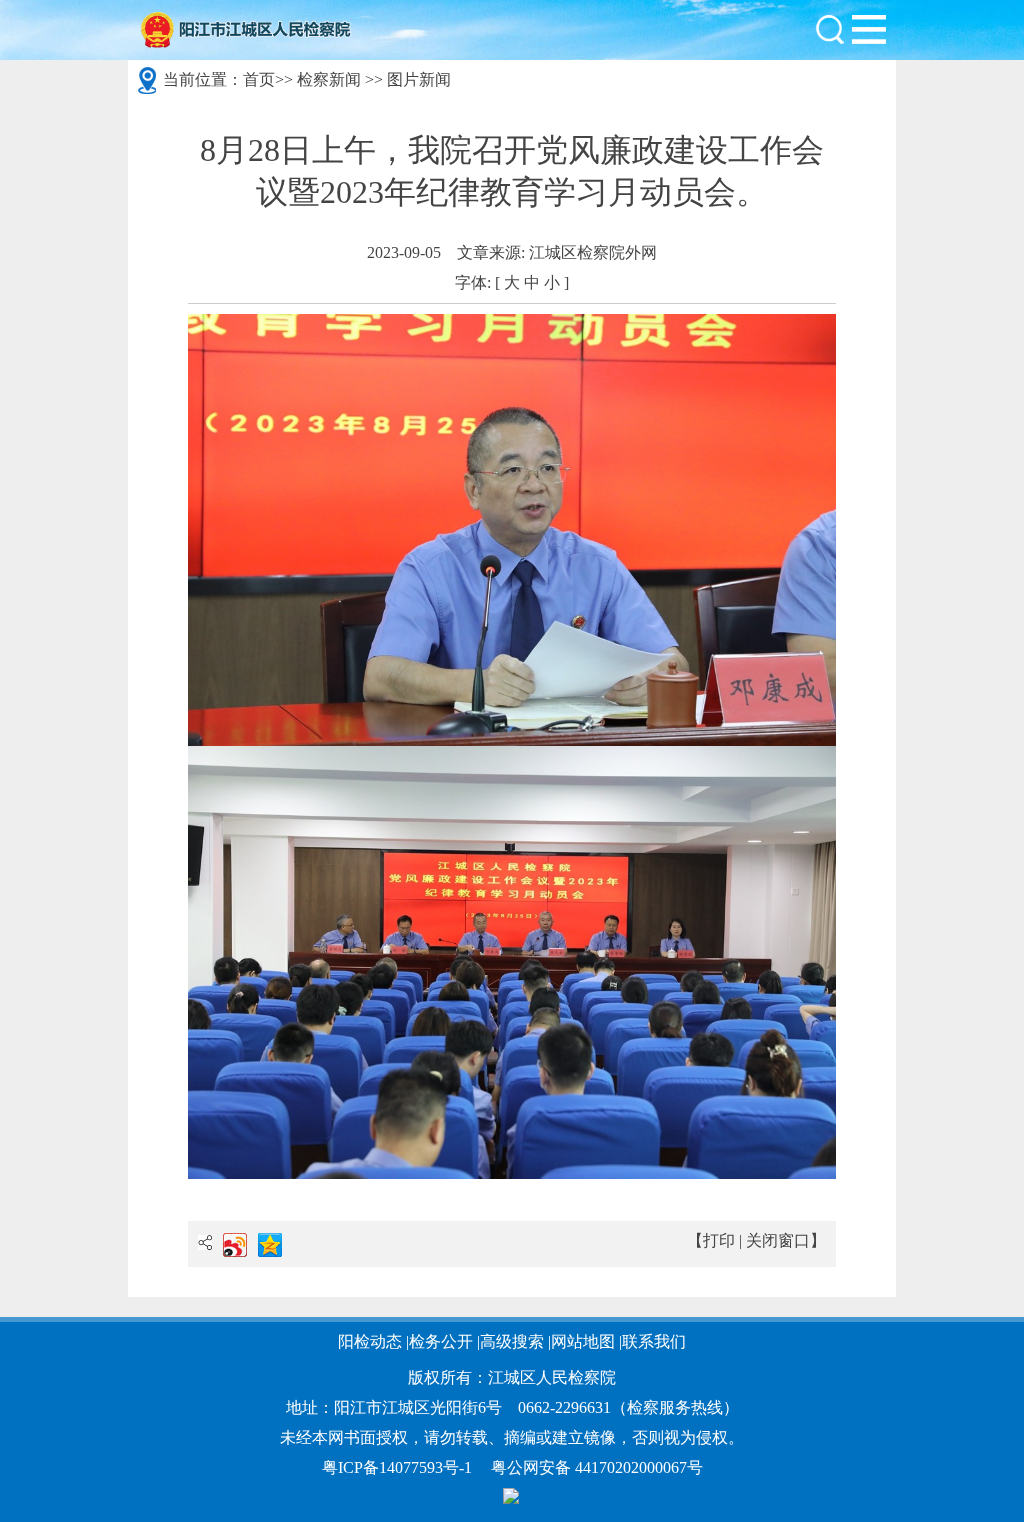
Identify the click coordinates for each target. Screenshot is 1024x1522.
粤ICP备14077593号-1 (397, 1467)
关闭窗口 (778, 1240)
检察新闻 (329, 79)
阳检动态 (370, 1341)
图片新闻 (419, 79)
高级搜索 (512, 1341)
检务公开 (441, 1341)
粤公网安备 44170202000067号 (597, 1467)
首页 (259, 79)
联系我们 (654, 1341)
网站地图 (583, 1341)
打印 (719, 1240)
